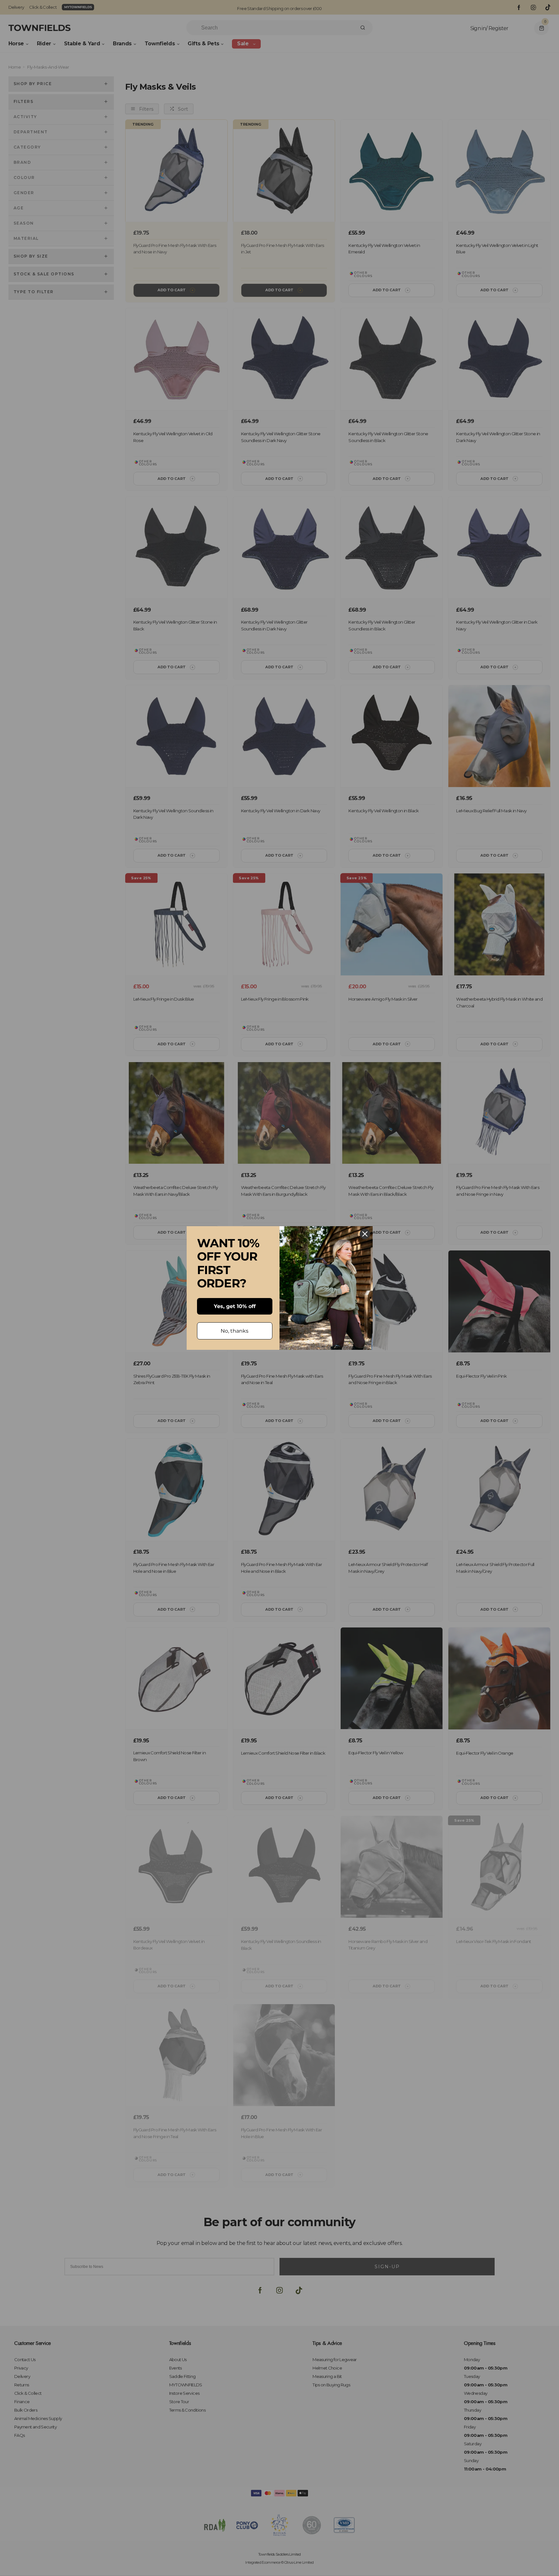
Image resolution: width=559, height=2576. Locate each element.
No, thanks (235, 1331)
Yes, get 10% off (235, 1306)
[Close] (365, 1234)
